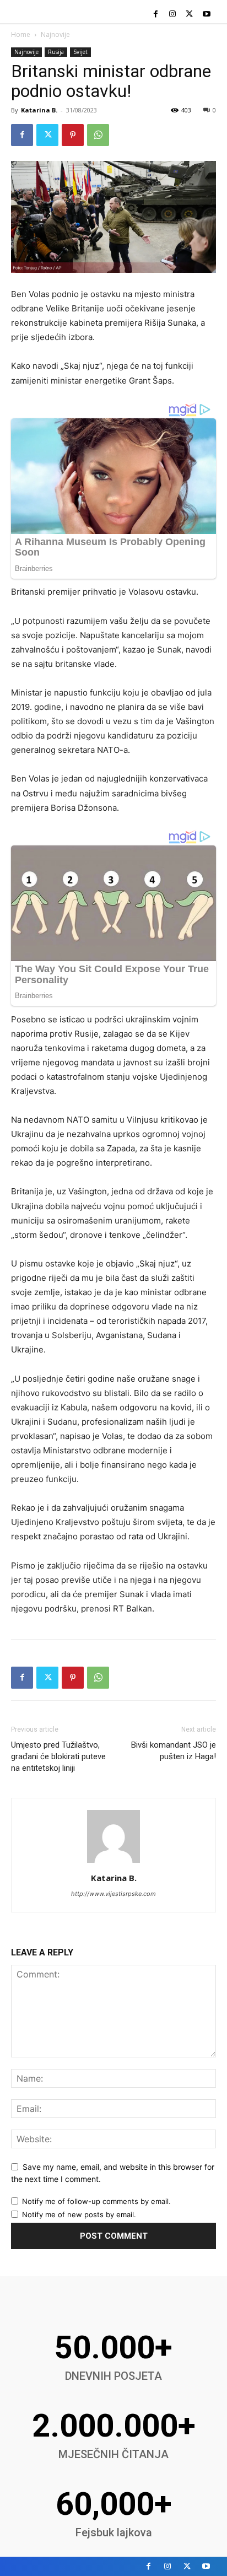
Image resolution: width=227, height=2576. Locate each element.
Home (21, 34)
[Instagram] (173, 15)
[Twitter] (189, 15)
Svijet (80, 52)
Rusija (56, 52)
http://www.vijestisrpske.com (113, 1894)
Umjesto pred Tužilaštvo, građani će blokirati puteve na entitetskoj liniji (58, 1756)
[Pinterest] (73, 135)
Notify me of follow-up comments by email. (96, 2201)
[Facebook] (156, 15)
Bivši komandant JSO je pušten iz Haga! (174, 1751)
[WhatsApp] (98, 135)
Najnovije (55, 34)
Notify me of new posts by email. (79, 2214)
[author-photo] (113, 1863)
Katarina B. (39, 110)
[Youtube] (206, 15)
